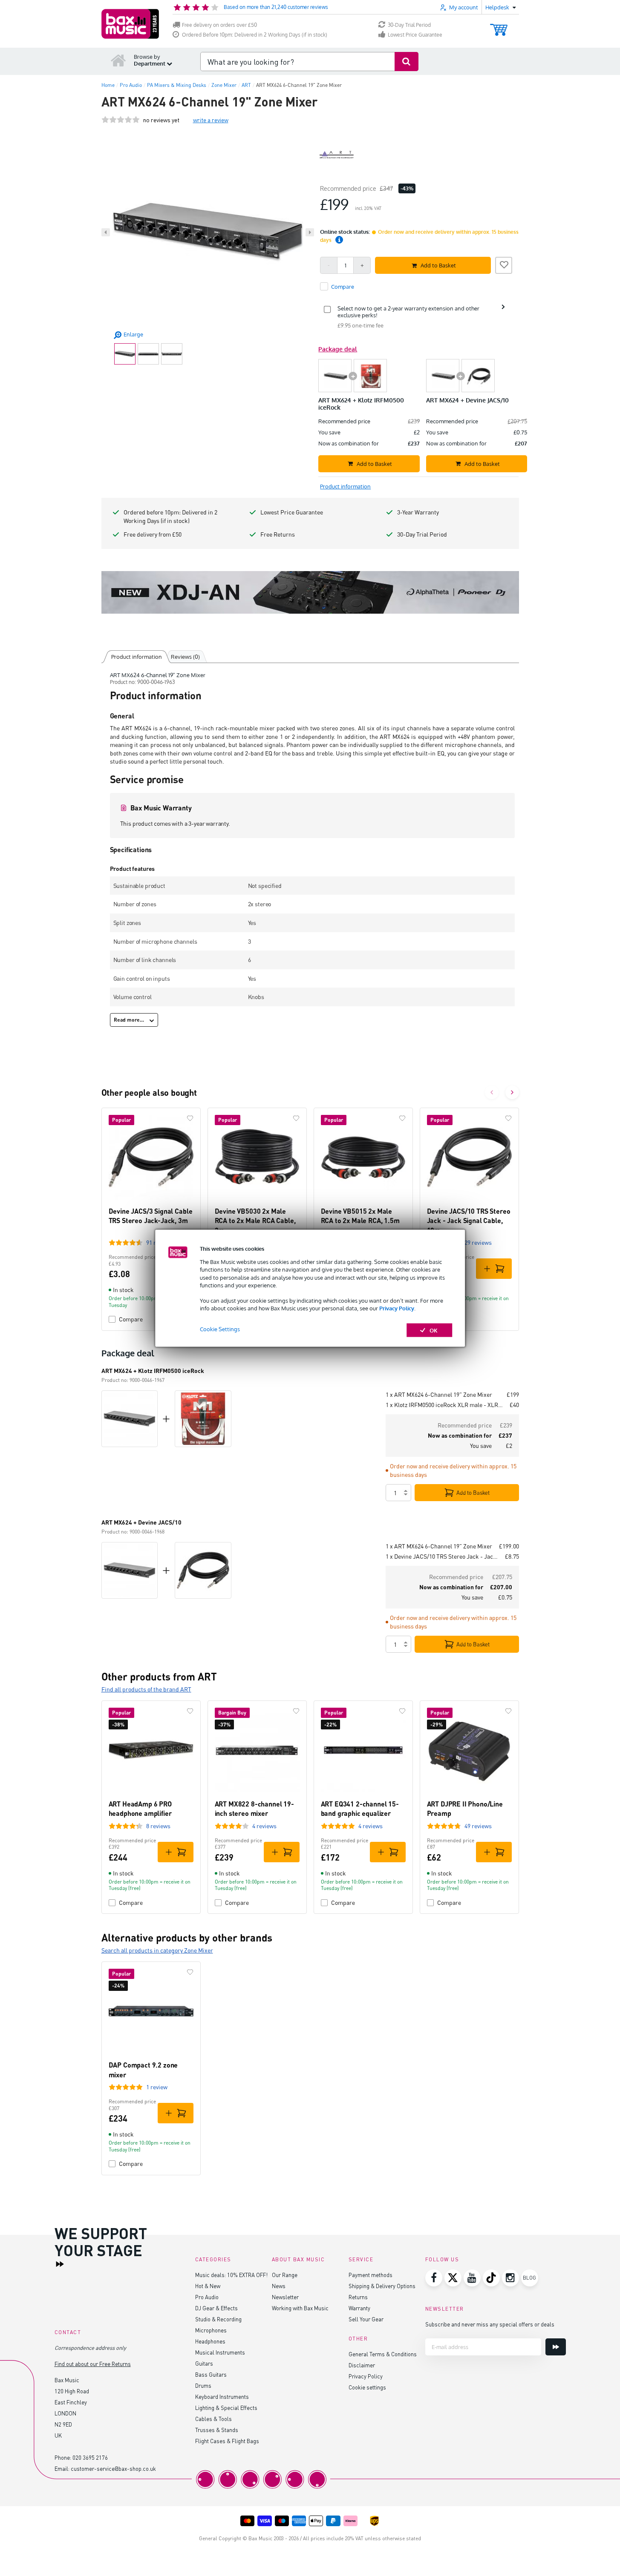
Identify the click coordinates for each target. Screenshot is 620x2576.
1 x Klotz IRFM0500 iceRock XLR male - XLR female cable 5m (444, 1405)
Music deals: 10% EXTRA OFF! (231, 2275)
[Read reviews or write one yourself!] (121, 120)
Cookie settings (367, 2387)
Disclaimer (362, 2365)
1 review (157, 2087)
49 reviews (478, 1826)
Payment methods (371, 2275)
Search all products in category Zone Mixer (157, 1950)
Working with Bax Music (300, 2308)
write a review (211, 120)
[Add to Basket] (494, 1269)
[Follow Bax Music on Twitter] (453, 2278)
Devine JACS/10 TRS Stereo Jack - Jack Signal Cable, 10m (469, 1221)
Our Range (285, 2275)
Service (361, 2259)
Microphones (211, 2330)
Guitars (204, 2363)
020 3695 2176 (90, 2457)
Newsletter (285, 2297)
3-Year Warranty (418, 512)
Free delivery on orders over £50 (219, 25)
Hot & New (208, 2286)
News (279, 2286)
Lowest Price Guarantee (415, 35)
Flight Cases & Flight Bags (227, 2441)
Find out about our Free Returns (93, 2364)
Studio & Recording (218, 2319)
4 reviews (264, 1826)
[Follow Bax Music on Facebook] (434, 2278)
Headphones (210, 2341)
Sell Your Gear (366, 2319)
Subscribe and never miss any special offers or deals (490, 2324)
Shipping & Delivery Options (382, 2286)
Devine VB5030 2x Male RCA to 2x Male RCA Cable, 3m (255, 1221)
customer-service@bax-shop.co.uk (113, 2468)
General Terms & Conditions (383, 2354)
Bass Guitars (211, 2374)
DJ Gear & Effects (216, 2308)
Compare (131, 1319)
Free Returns (278, 534)
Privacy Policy (397, 1308)
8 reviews (158, 1826)
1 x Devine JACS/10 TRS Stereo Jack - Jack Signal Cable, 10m (442, 1556)
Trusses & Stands (217, 2430)
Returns (358, 2297)
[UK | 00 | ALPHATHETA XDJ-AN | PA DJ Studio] (310, 592)
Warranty (359, 2308)
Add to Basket (473, 1493)
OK (434, 1330)
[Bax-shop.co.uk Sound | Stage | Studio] (130, 24)
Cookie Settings (220, 1329)
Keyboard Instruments (222, 2397)
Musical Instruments (220, 2352)
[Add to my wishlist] (504, 264)
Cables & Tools (213, 2419)
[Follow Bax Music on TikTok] (491, 2278)
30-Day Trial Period (409, 25)
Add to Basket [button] (438, 265)
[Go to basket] (499, 26)
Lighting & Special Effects (226, 2408)
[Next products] (512, 1092)
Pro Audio (207, 2297)
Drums (203, 2385)
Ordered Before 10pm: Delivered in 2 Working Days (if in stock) (255, 35)
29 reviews (478, 1242)
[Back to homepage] (118, 60)
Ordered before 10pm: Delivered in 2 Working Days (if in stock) (170, 516)
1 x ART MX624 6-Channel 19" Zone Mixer (439, 1394)
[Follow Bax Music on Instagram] (510, 2278)
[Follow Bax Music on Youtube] (472, 2278)
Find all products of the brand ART (146, 1689)
